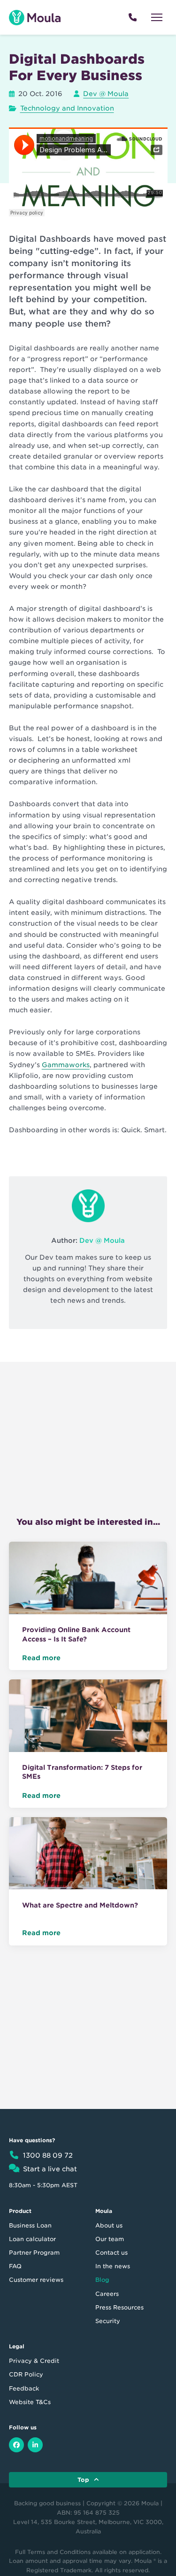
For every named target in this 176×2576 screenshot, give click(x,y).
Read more (41, 1658)
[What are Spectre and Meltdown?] (88, 1855)
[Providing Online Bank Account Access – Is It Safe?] (88, 1580)
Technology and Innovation (67, 108)
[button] (157, 17)
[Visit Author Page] (88, 1206)
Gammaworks (66, 1065)
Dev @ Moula (106, 94)
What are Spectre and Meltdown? (80, 1905)
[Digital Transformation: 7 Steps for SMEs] (88, 1717)
